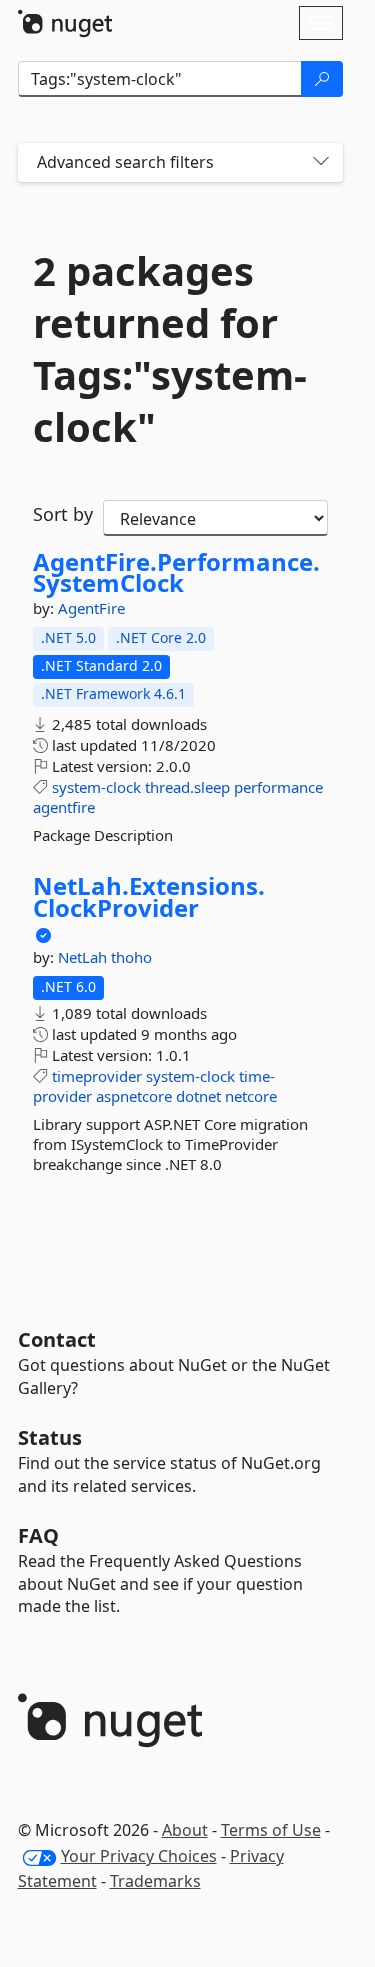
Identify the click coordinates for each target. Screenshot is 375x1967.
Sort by (63, 514)
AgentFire (91, 608)
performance (278, 787)
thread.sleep (187, 787)
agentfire (64, 807)
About (185, 1830)
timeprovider (97, 1076)
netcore (251, 1096)
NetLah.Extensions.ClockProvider (149, 896)
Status (50, 1437)
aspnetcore (134, 1096)
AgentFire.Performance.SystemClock (176, 572)
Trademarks (155, 1881)
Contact (57, 1339)
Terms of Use (271, 1830)
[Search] (322, 79)
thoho (131, 957)
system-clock (96, 787)
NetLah (84, 957)
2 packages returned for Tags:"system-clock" (170, 349)
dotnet (198, 1096)
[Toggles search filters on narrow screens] (321, 162)
